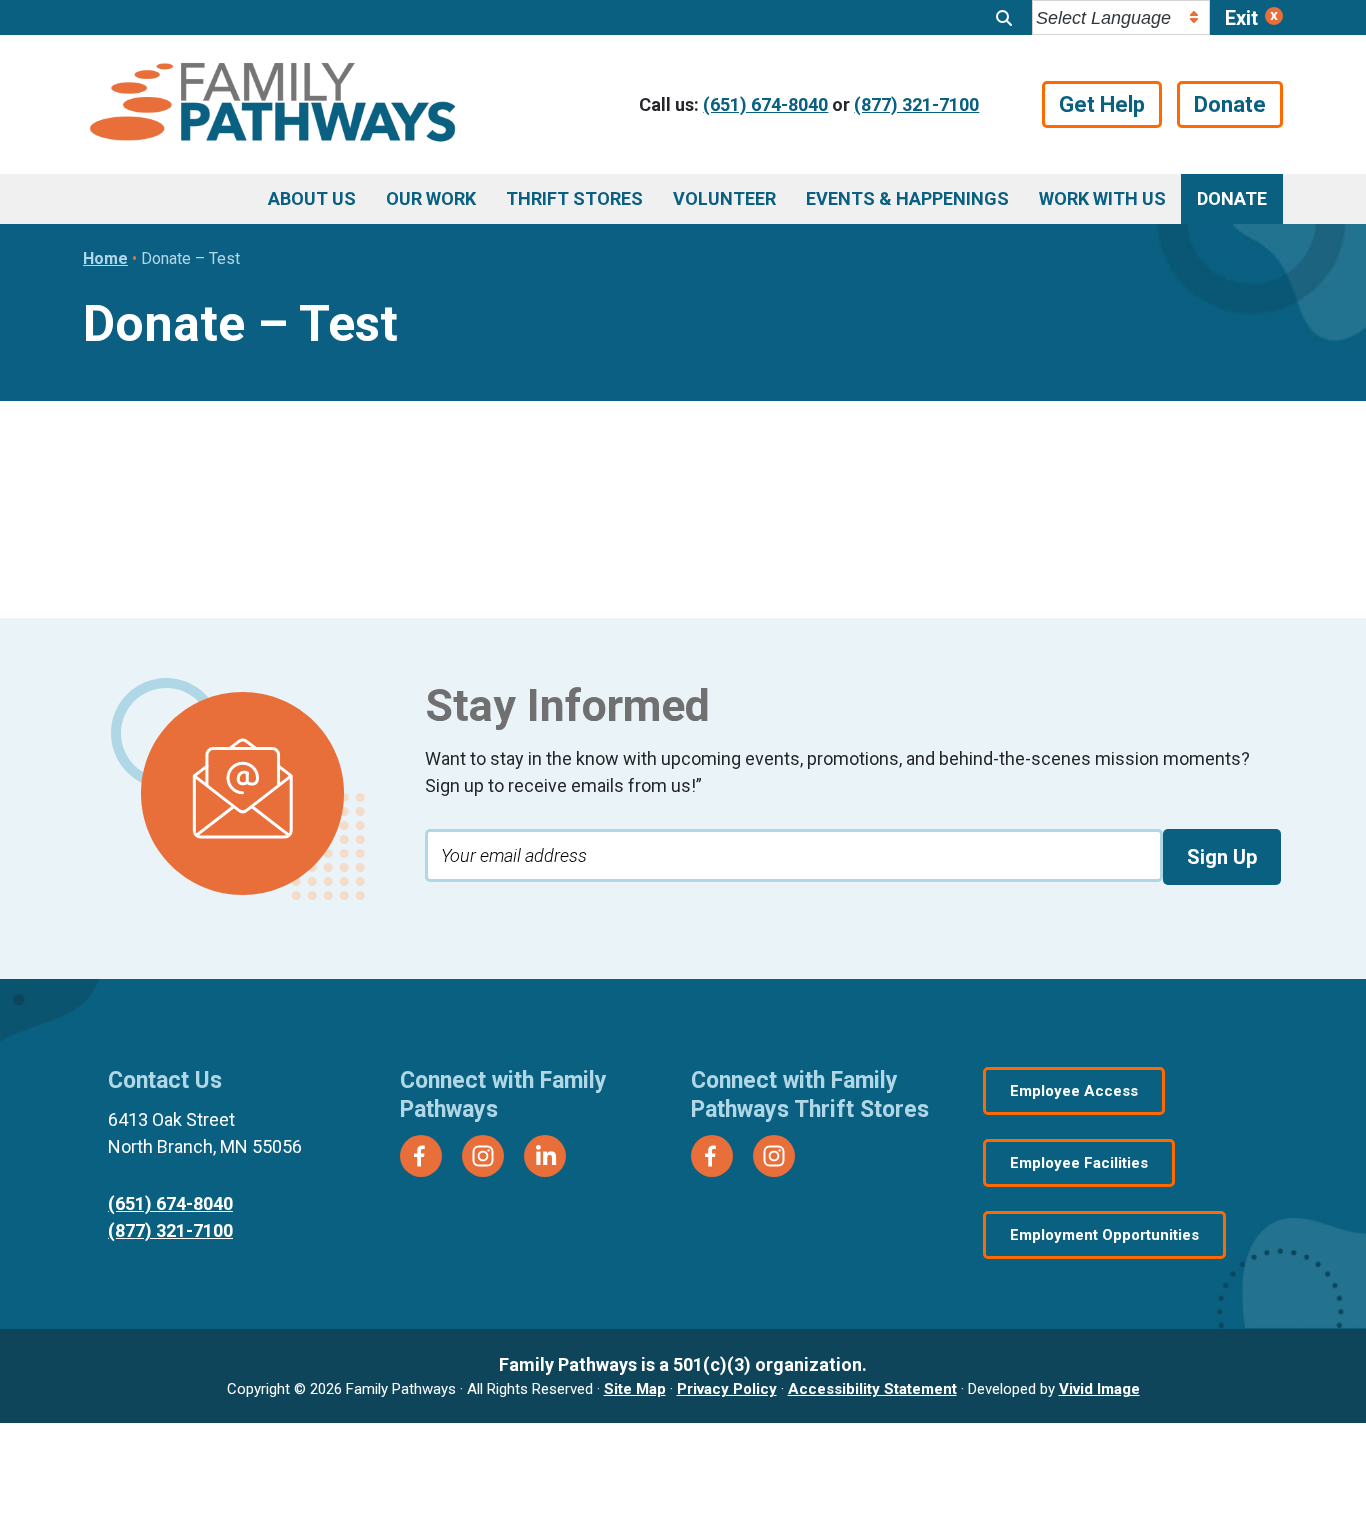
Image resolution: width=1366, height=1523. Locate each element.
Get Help (1102, 104)
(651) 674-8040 (765, 104)
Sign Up (1222, 857)
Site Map (635, 1389)
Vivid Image (1099, 1389)
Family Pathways (272, 105)
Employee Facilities (1079, 1163)
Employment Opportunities (1104, 1235)
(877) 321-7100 (916, 104)
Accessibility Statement (872, 1389)
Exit (1241, 18)
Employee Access (1074, 1091)
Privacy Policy (727, 1389)
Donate (1230, 104)
